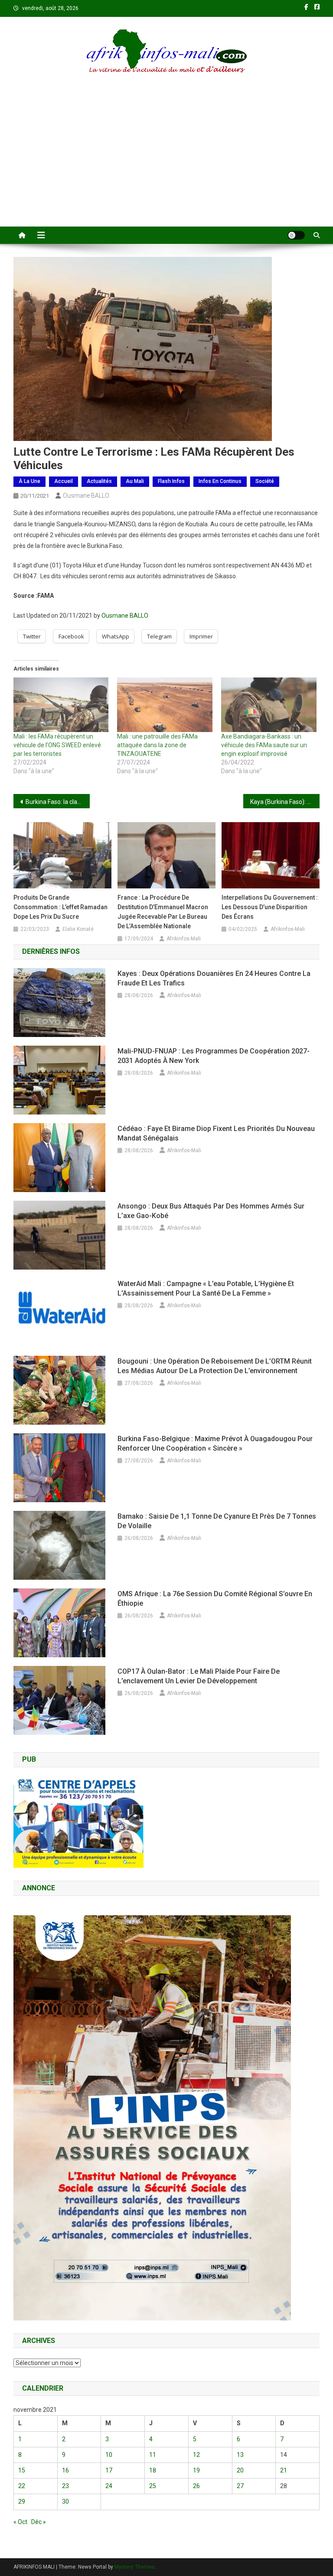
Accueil (64, 481)
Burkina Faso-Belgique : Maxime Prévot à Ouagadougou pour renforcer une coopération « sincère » (215, 1444)
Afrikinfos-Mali (184, 939)
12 (196, 2455)
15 (22, 2470)
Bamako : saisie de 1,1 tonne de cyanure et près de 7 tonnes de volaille (217, 1521)
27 (240, 2486)
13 (240, 2455)
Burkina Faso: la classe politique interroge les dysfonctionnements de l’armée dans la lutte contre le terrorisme (58, 802)
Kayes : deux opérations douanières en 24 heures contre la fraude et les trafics (214, 978)
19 (196, 2470)
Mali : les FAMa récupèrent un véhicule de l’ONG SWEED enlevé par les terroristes (57, 745)
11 (153, 2455)
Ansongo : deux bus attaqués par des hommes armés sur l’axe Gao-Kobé (211, 1211)
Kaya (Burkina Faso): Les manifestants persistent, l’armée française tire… (285, 802)
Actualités (99, 481)
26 (196, 2486)
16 (65, 2470)
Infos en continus (220, 481)
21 (284, 2470)
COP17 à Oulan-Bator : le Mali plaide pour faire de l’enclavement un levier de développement (199, 1676)
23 (65, 2486)
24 (109, 2486)
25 (153, 2486)
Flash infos (171, 481)
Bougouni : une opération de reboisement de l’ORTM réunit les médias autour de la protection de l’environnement (215, 1366)
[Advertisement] (166, 162)
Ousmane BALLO (86, 496)
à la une (29, 481)
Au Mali (135, 481)
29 (22, 2501)
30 (65, 2501)
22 (22, 2486)
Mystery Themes (135, 2567)
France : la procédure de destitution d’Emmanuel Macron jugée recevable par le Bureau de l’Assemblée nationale (163, 912)
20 (240, 2470)
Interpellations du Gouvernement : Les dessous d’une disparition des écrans (270, 907)
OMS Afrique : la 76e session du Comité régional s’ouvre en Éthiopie (215, 1599)
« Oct (20, 2522)
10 (109, 2455)
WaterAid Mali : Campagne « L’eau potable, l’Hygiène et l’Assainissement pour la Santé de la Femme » (206, 1288)
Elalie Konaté (78, 929)
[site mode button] (296, 235)
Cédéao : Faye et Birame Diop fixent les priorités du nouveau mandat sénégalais (216, 1133)
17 (109, 2470)
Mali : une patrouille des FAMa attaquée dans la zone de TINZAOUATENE (157, 745)
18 (153, 2470)
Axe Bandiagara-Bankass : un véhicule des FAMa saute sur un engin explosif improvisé (264, 745)
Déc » (39, 2522)
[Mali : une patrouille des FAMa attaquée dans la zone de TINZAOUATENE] (165, 705)
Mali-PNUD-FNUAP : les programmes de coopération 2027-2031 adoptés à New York (214, 1056)
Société (265, 481)
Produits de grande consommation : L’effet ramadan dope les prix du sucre (60, 907)
